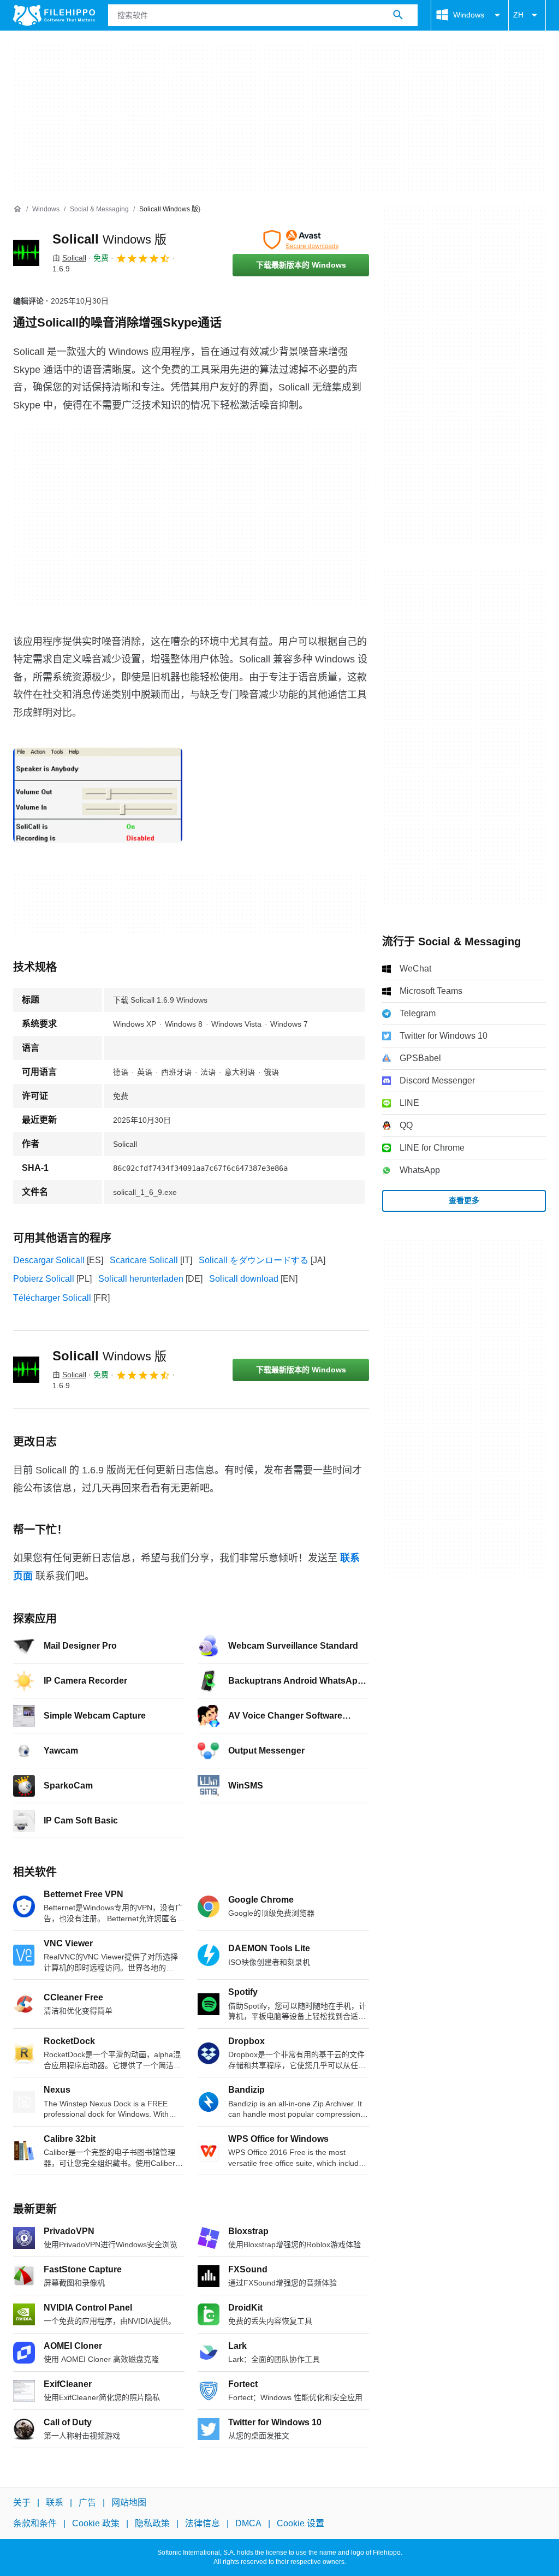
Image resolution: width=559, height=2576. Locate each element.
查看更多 (464, 1200)
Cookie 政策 (96, 2524)
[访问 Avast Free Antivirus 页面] (301, 240)
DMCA (248, 2524)
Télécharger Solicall (52, 1298)
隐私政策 (152, 2524)
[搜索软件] (398, 15)
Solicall (109, 239)
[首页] (17, 209)
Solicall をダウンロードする (254, 1260)
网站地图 (129, 2503)
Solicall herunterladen (141, 1279)
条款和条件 (35, 2524)
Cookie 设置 (301, 2524)
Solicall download (244, 1279)
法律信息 (203, 2524)
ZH (518, 15)
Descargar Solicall (49, 1260)
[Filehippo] (54, 15)
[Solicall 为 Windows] (26, 253)
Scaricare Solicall (144, 1260)
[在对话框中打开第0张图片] (98, 795)
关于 (22, 2503)
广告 (87, 2503)
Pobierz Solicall (44, 1279)
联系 (55, 2503)
